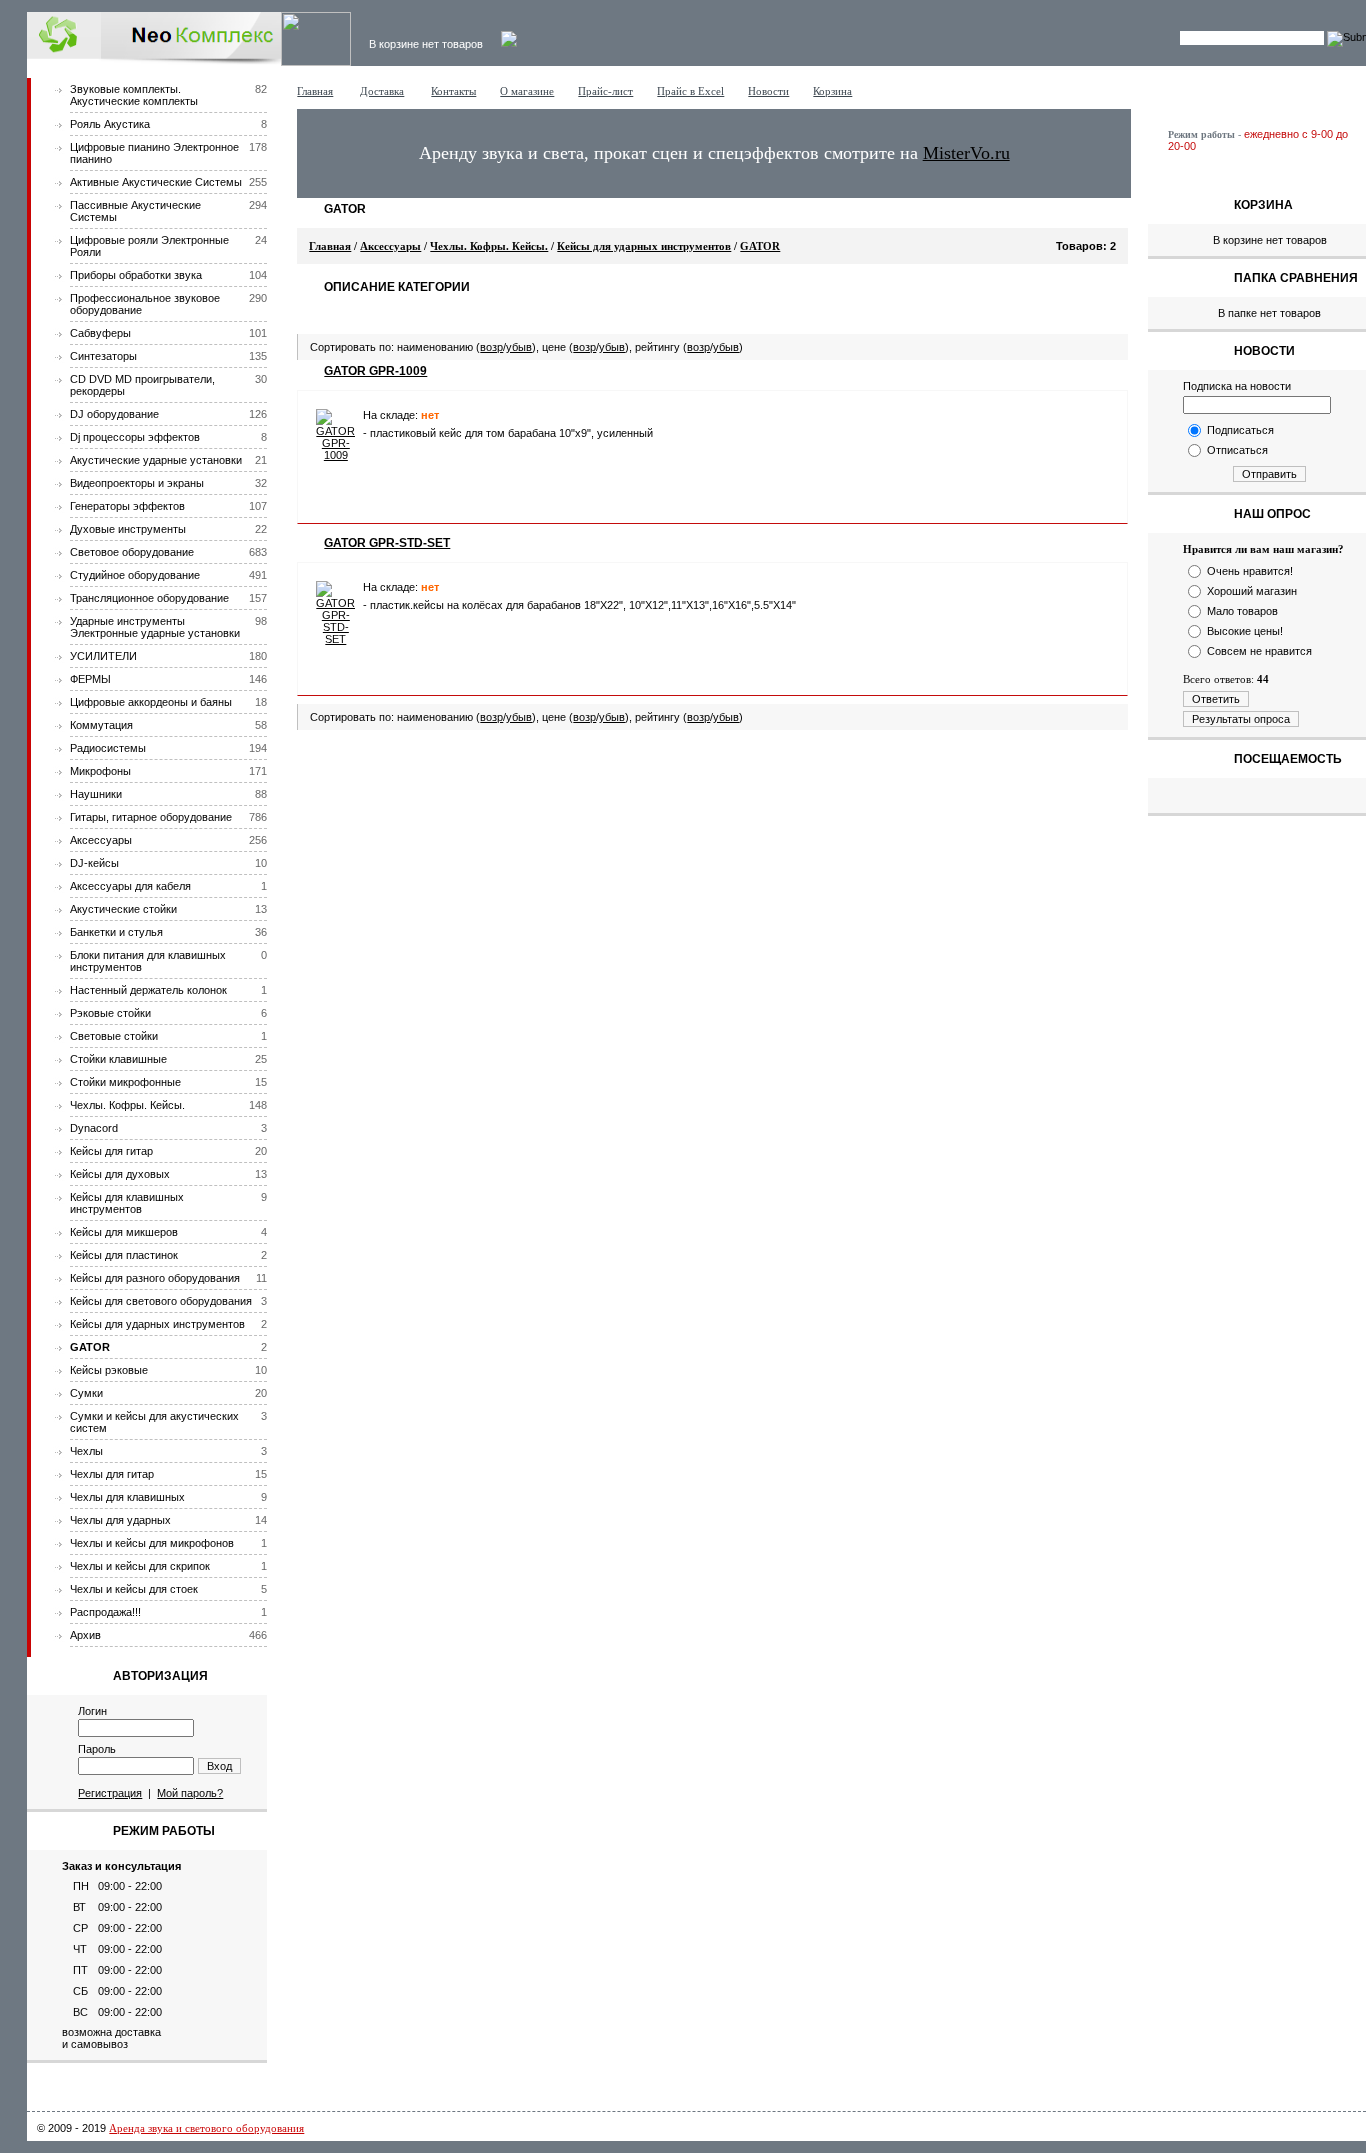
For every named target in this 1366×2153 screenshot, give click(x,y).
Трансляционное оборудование (149, 598)
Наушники (96, 794)
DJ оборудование (114, 414)
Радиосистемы (108, 748)
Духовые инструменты (128, 529)
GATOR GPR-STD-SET (387, 543)
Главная (315, 91)
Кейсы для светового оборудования (161, 1301)
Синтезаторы (103, 356)
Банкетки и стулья (116, 932)
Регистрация (110, 1793)
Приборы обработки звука (136, 275)
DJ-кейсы (94, 863)
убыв (519, 347)
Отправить (1269, 474)
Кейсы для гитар (111, 1151)
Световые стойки (114, 1036)
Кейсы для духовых (120, 1174)
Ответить (1216, 699)
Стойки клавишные (118, 1059)
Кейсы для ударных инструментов (157, 1324)
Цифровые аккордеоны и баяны (151, 702)
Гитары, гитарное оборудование (151, 817)
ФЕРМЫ (90, 679)
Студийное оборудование (135, 575)
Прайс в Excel (690, 91)
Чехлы (86, 1451)
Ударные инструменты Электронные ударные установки (155, 627)
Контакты (453, 91)
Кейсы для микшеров (124, 1232)
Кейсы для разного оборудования (155, 1278)
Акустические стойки (123, 909)
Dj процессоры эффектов (135, 437)
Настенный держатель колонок (148, 990)
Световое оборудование (132, 552)
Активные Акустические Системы (156, 182)
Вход (219, 1766)
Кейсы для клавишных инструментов (127, 1203)
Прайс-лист (605, 91)
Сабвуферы (100, 333)
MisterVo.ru (966, 153)
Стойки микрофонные (125, 1082)
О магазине (527, 91)
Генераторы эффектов (127, 506)
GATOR (90, 1347)
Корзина (832, 91)
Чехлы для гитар (112, 1474)
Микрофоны (100, 771)
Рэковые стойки (110, 1013)
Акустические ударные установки (156, 460)
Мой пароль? (190, 1793)
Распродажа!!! (105, 1612)
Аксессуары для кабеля (130, 886)
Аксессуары (101, 840)
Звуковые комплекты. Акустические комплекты (134, 95)
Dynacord (94, 1128)
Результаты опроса (1241, 719)
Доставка (382, 91)
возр (491, 347)
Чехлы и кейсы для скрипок (140, 1566)
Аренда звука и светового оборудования (206, 2128)
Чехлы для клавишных (127, 1497)
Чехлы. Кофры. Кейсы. (127, 1105)
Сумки (86, 1393)
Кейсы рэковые (109, 1370)
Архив (85, 1635)
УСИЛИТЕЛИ (103, 656)
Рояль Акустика (110, 124)
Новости (768, 91)
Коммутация (101, 725)
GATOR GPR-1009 (375, 371)
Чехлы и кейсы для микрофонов (152, 1543)
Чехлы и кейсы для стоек (134, 1589)
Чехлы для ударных (120, 1520)
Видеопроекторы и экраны (137, 483)
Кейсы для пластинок (124, 1255)
